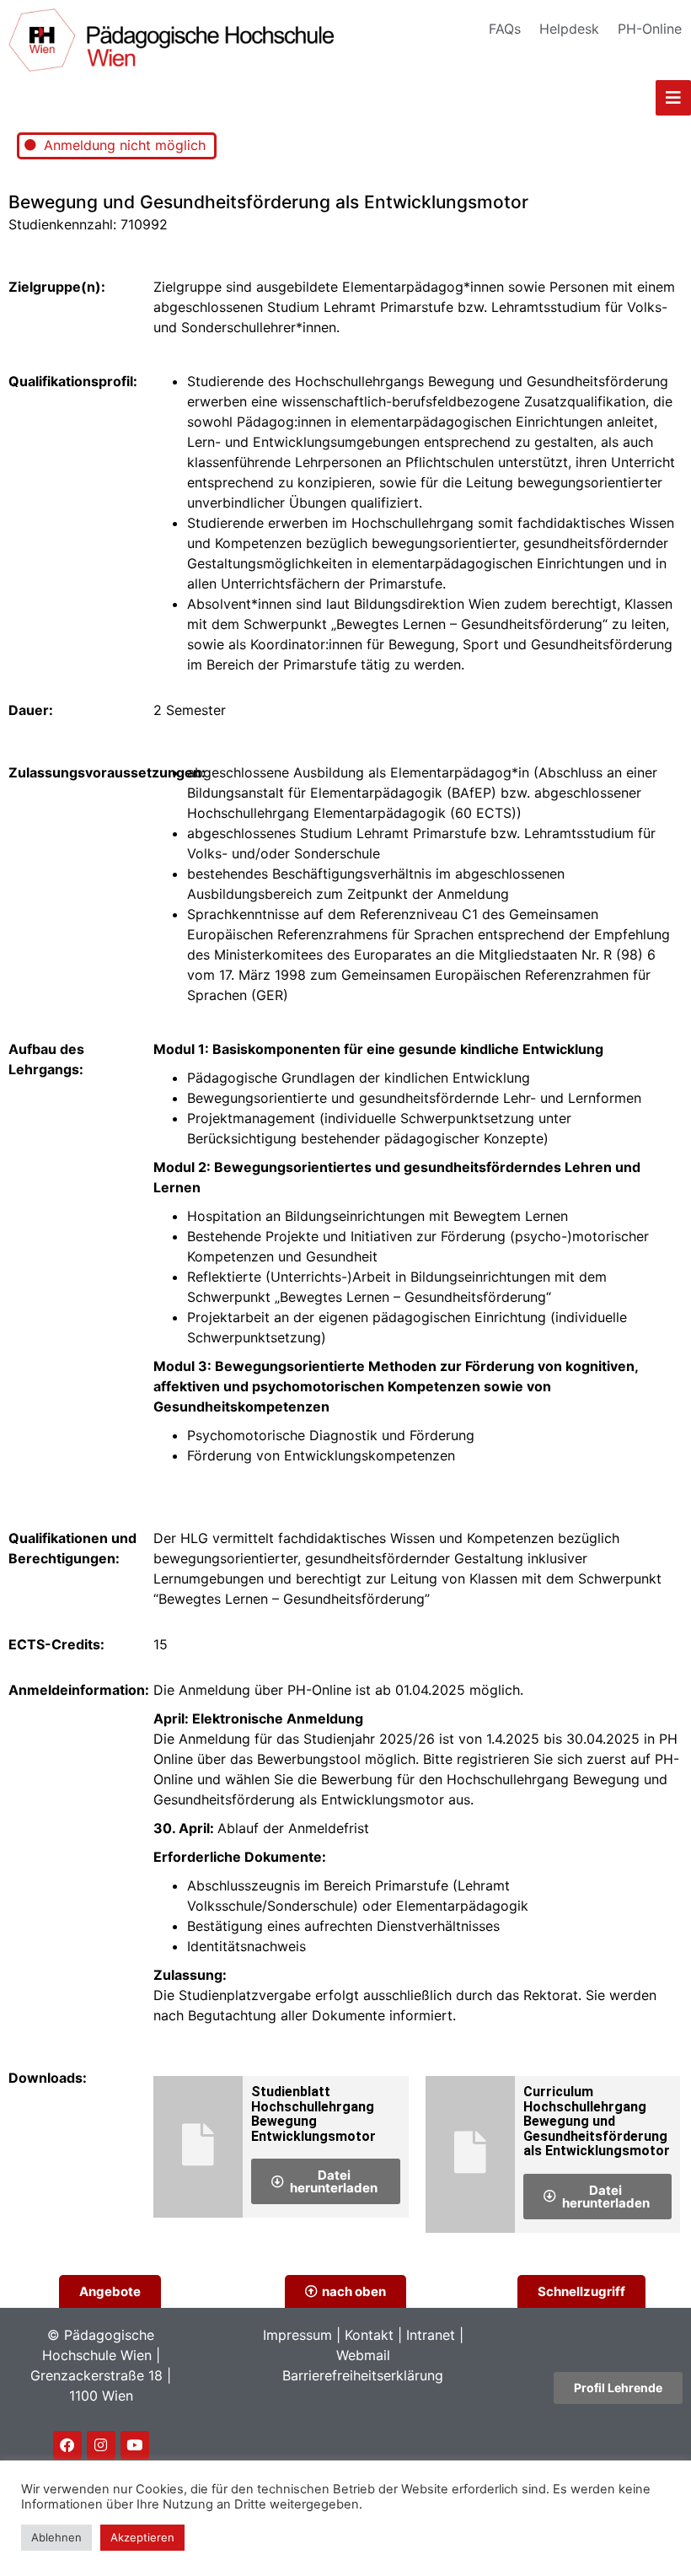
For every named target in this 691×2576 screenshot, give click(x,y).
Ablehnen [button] (56, 2537)
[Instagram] (101, 2445)
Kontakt (369, 2335)
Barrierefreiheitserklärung (363, 2375)
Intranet (431, 2335)
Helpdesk (569, 29)
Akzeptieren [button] (142, 2537)
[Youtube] (135, 2445)
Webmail (363, 2355)
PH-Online (650, 29)
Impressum (297, 2335)
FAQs (505, 29)
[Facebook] (67, 2445)
